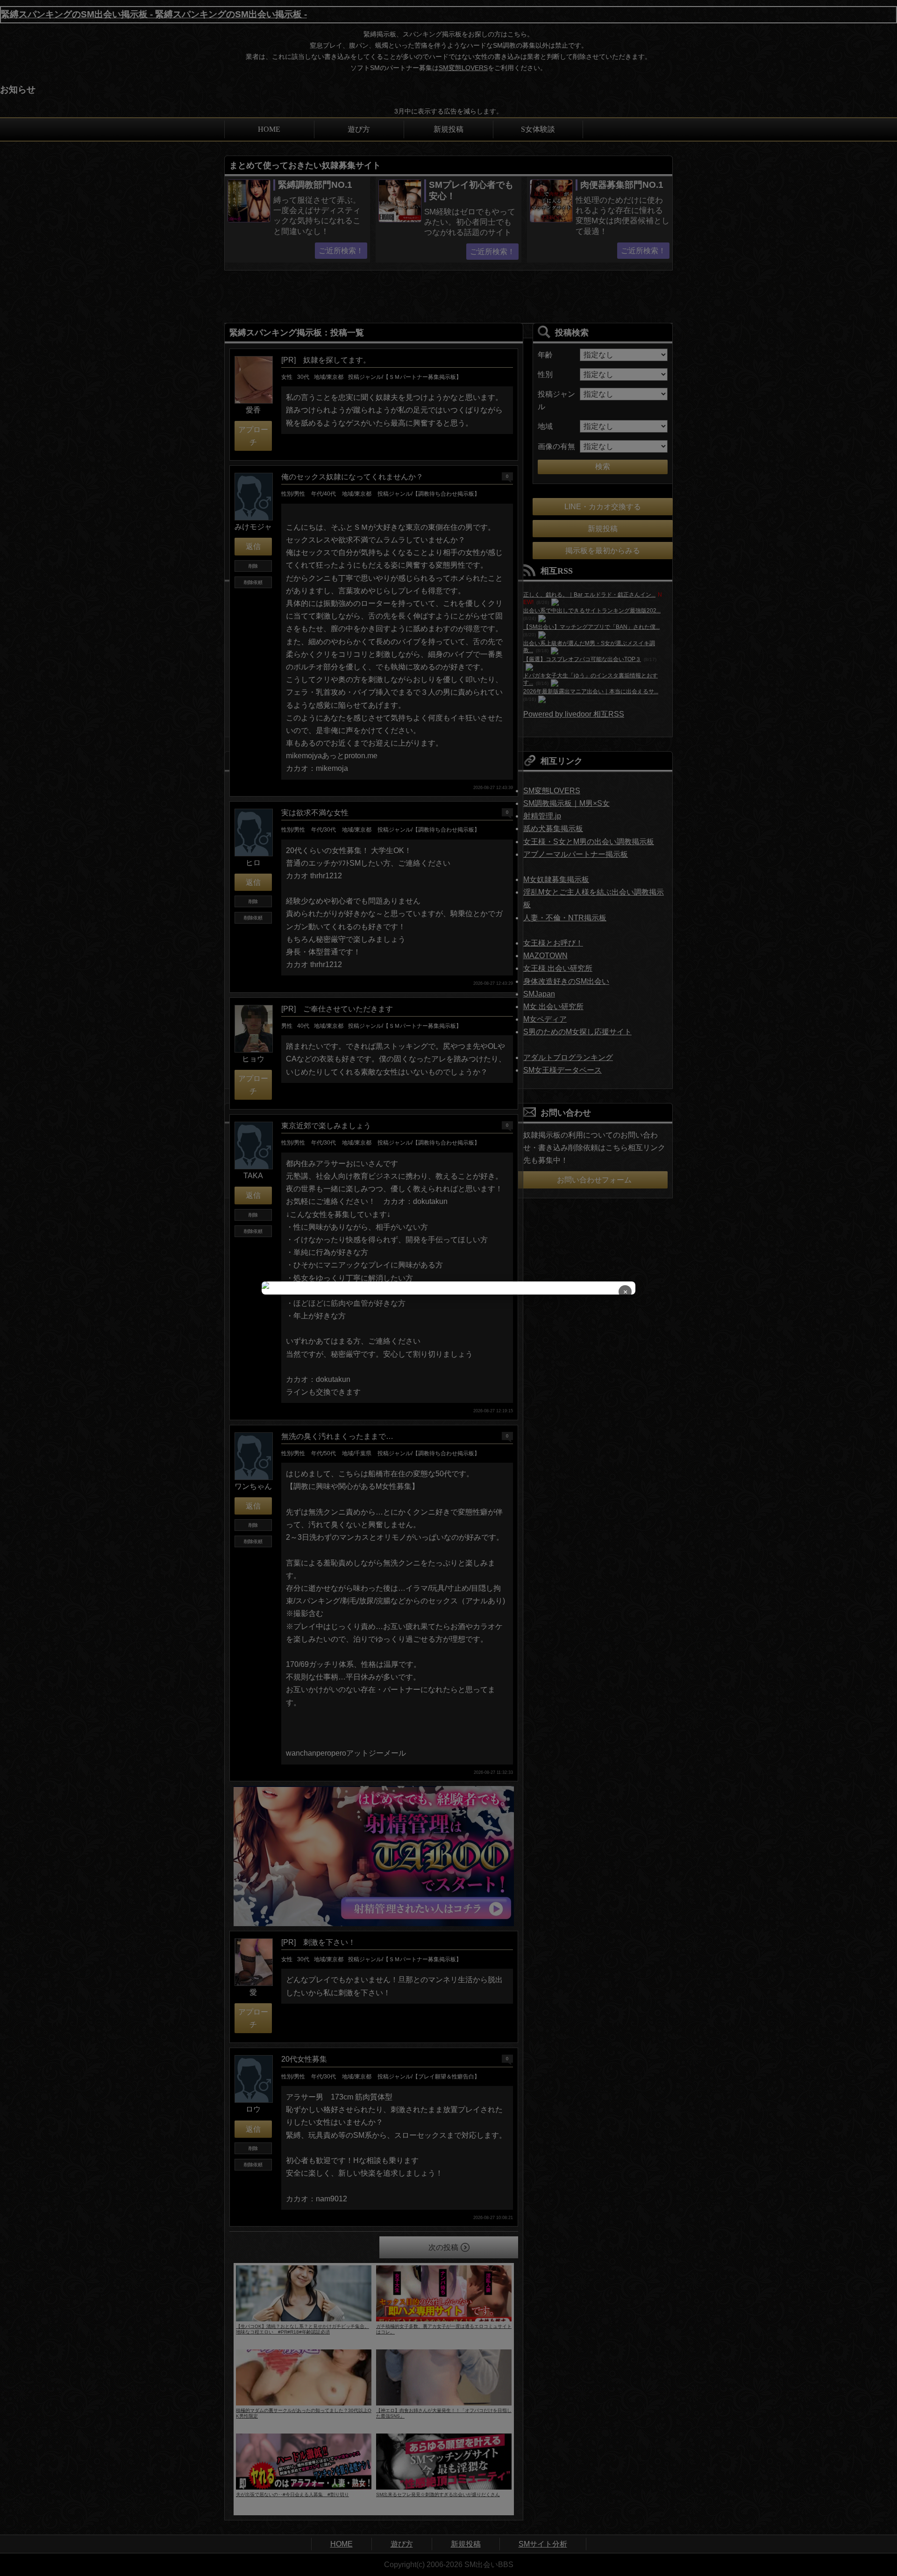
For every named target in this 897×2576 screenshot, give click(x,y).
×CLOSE (625, 1293)
